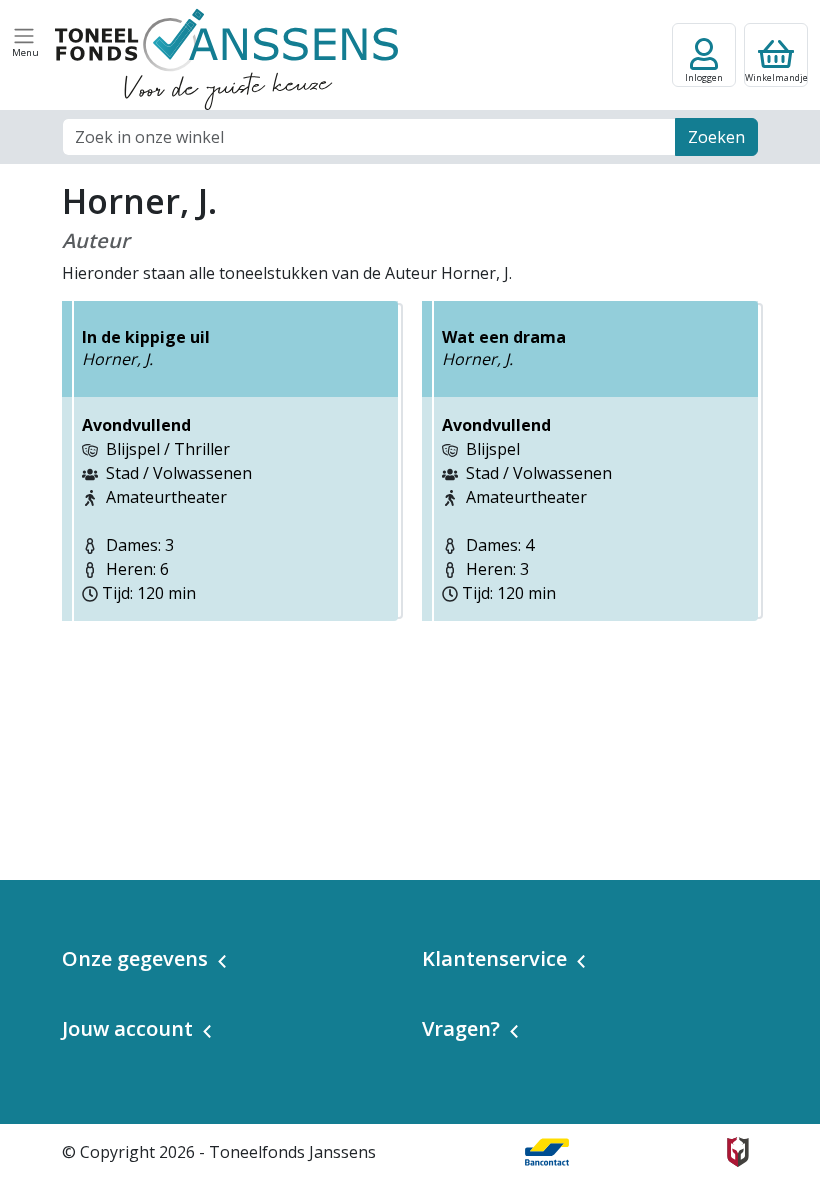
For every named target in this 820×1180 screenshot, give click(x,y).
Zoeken (716, 137)
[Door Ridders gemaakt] (738, 1152)
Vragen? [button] (461, 1028)
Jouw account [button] (127, 1028)
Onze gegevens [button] (135, 958)
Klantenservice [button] (494, 958)
